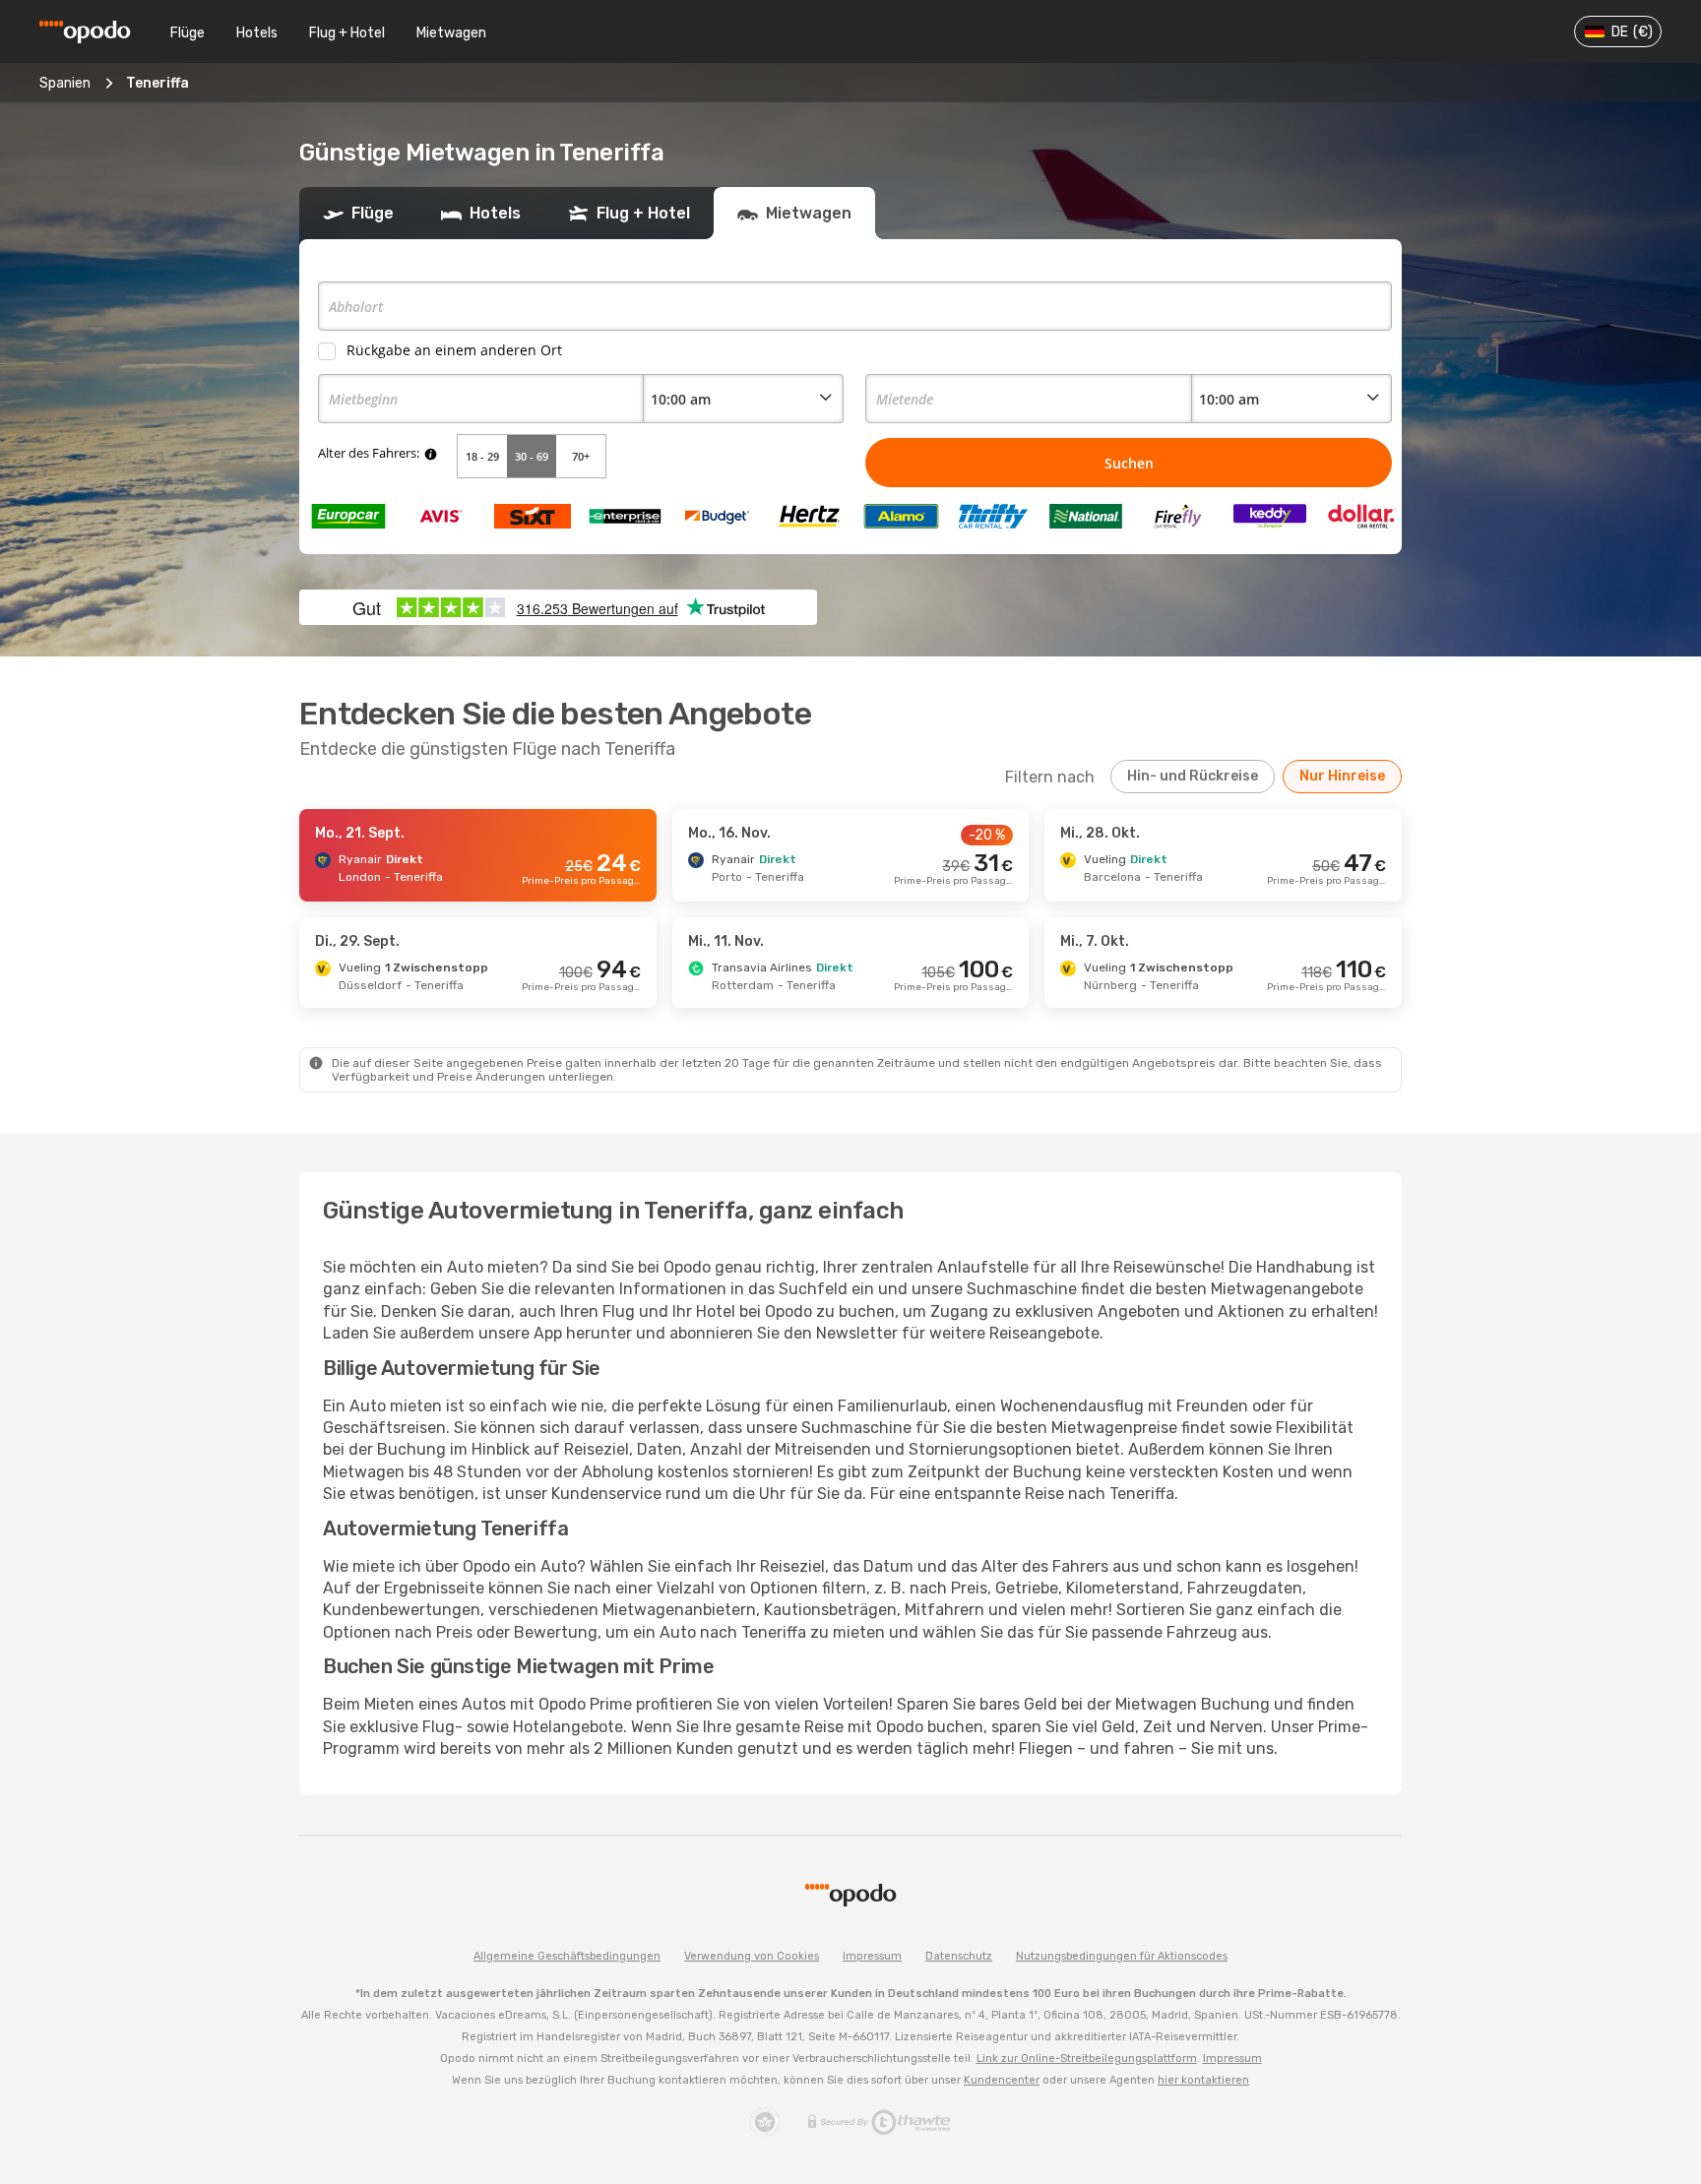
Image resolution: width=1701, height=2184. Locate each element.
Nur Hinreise (1342, 776)
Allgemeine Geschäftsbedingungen (567, 1956)
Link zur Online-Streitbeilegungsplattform (1087, 2059)
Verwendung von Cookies (752, 1956)
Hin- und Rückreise (1193, 776)
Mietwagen (451, 33)
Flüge (188, 33)
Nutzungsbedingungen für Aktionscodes (1122, 1956)
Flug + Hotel (347, 33)
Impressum (872, 1956)
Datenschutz (959, 1956)
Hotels (257, 33)
